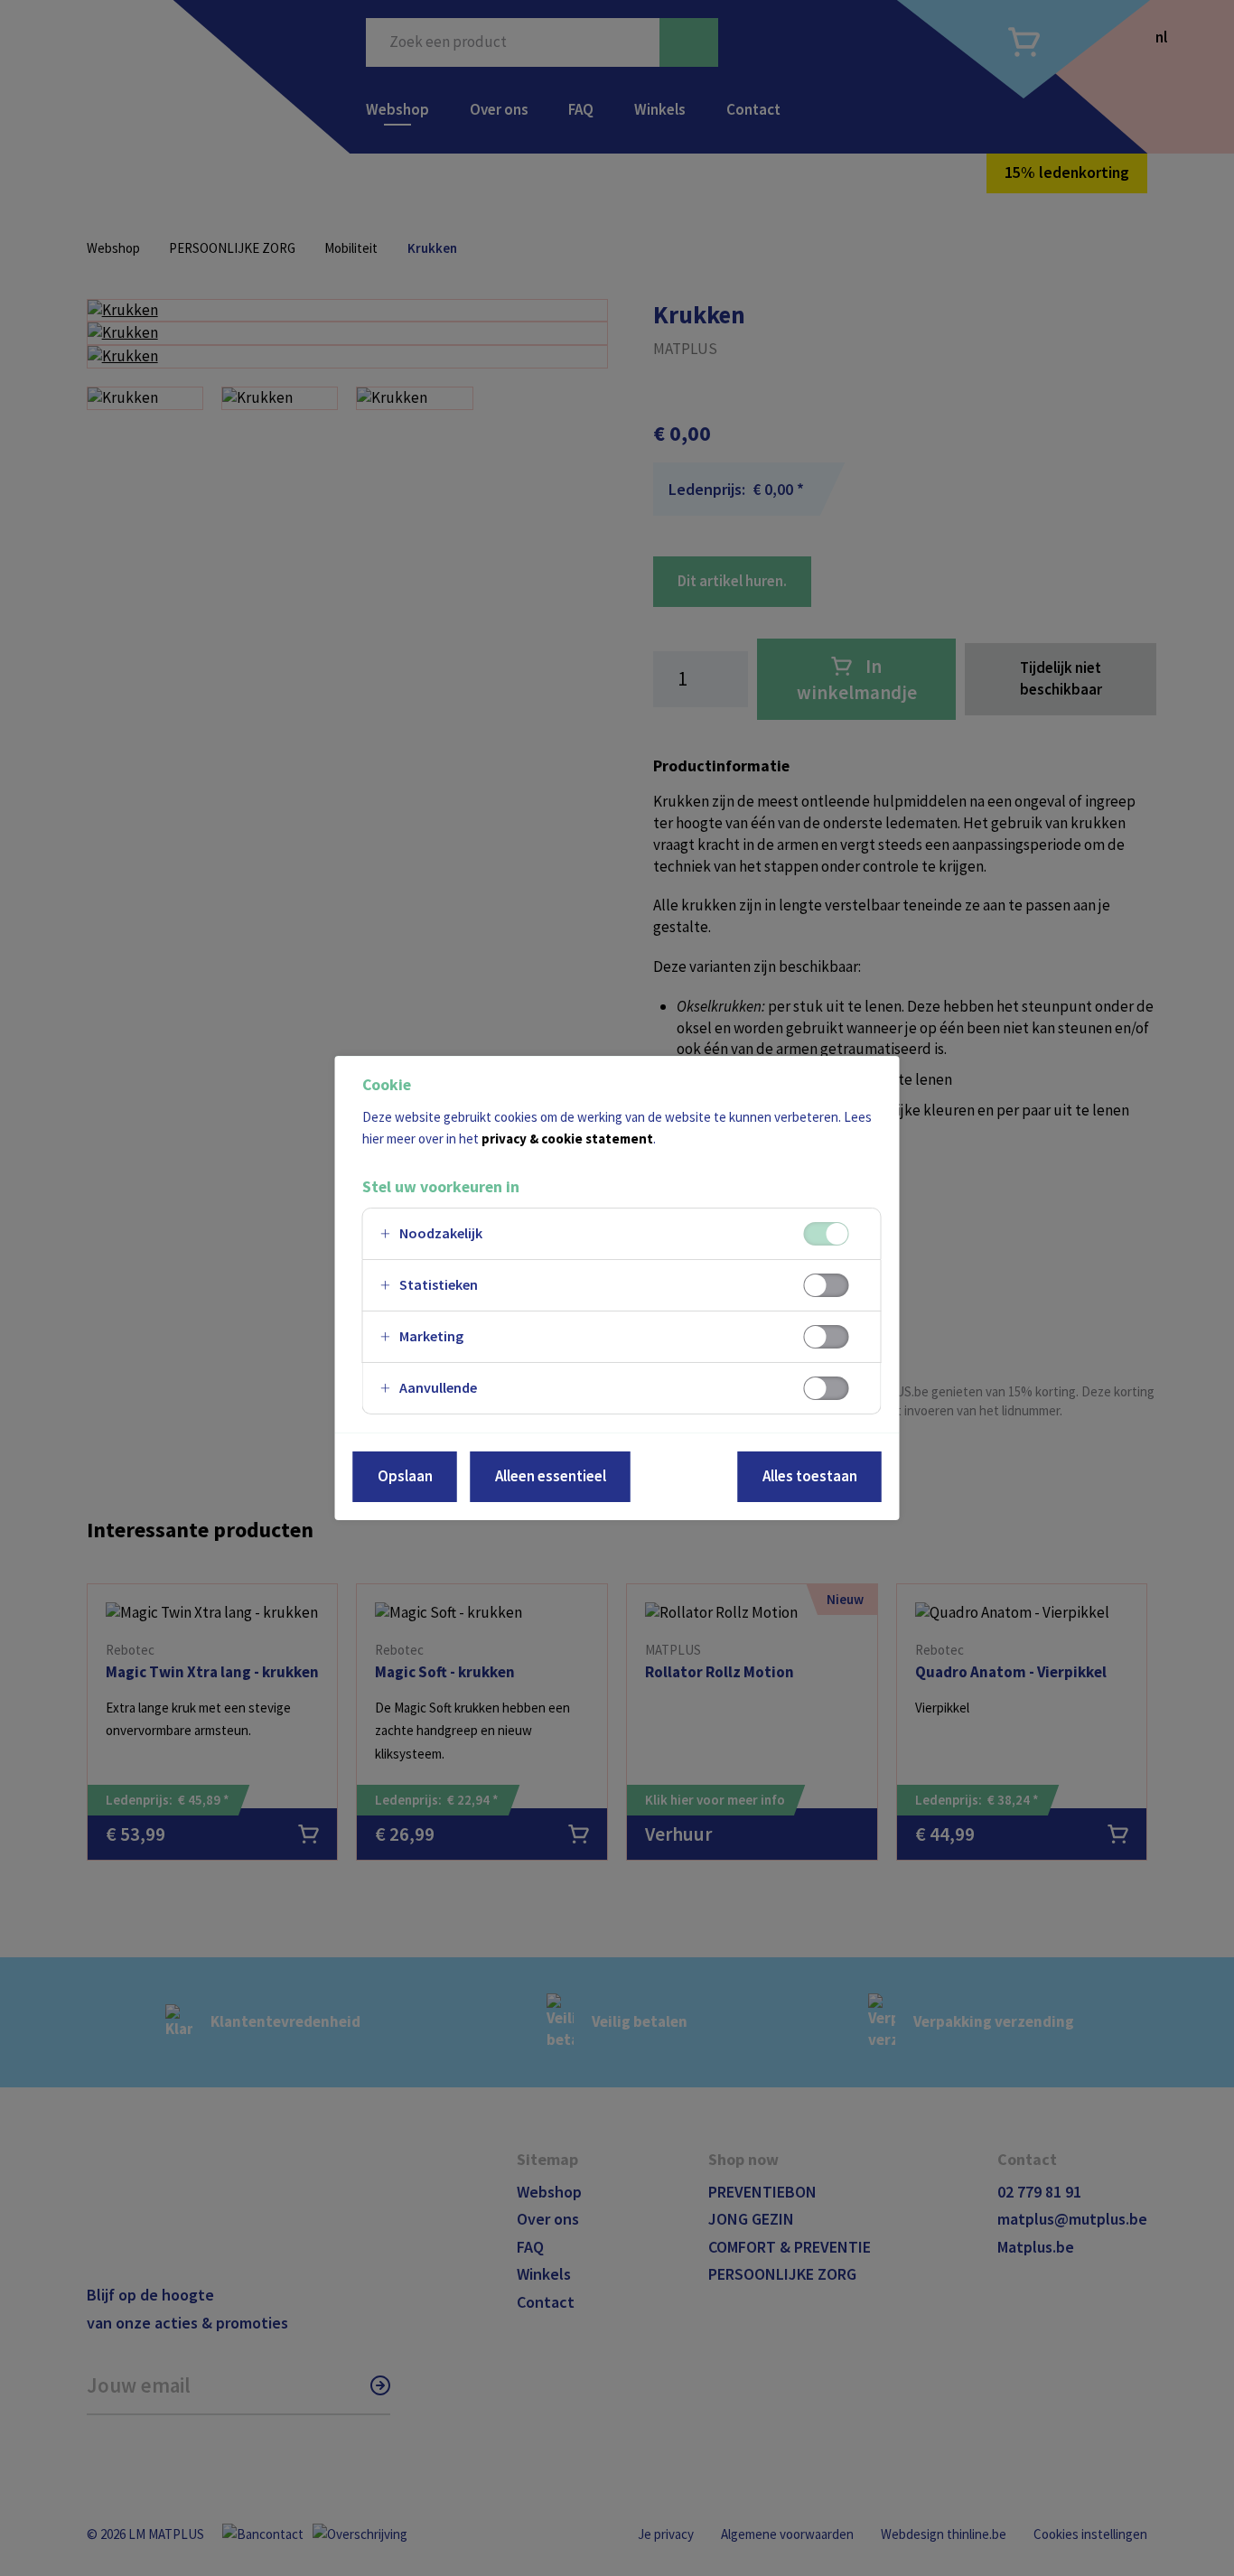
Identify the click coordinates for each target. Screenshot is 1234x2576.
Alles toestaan (810, 1476)
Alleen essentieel (551, 1476)
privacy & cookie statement (567, 1139)
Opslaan (405, 1476)
